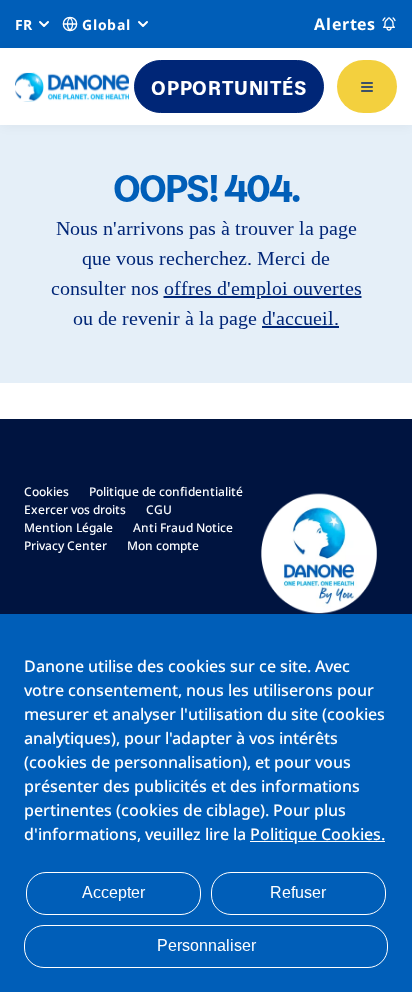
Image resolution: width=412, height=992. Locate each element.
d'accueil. (300, 318)
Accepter (113, 892)
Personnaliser (206, 945)
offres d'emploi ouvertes (263, 288)
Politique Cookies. (317, 834)
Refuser (298, 892)
